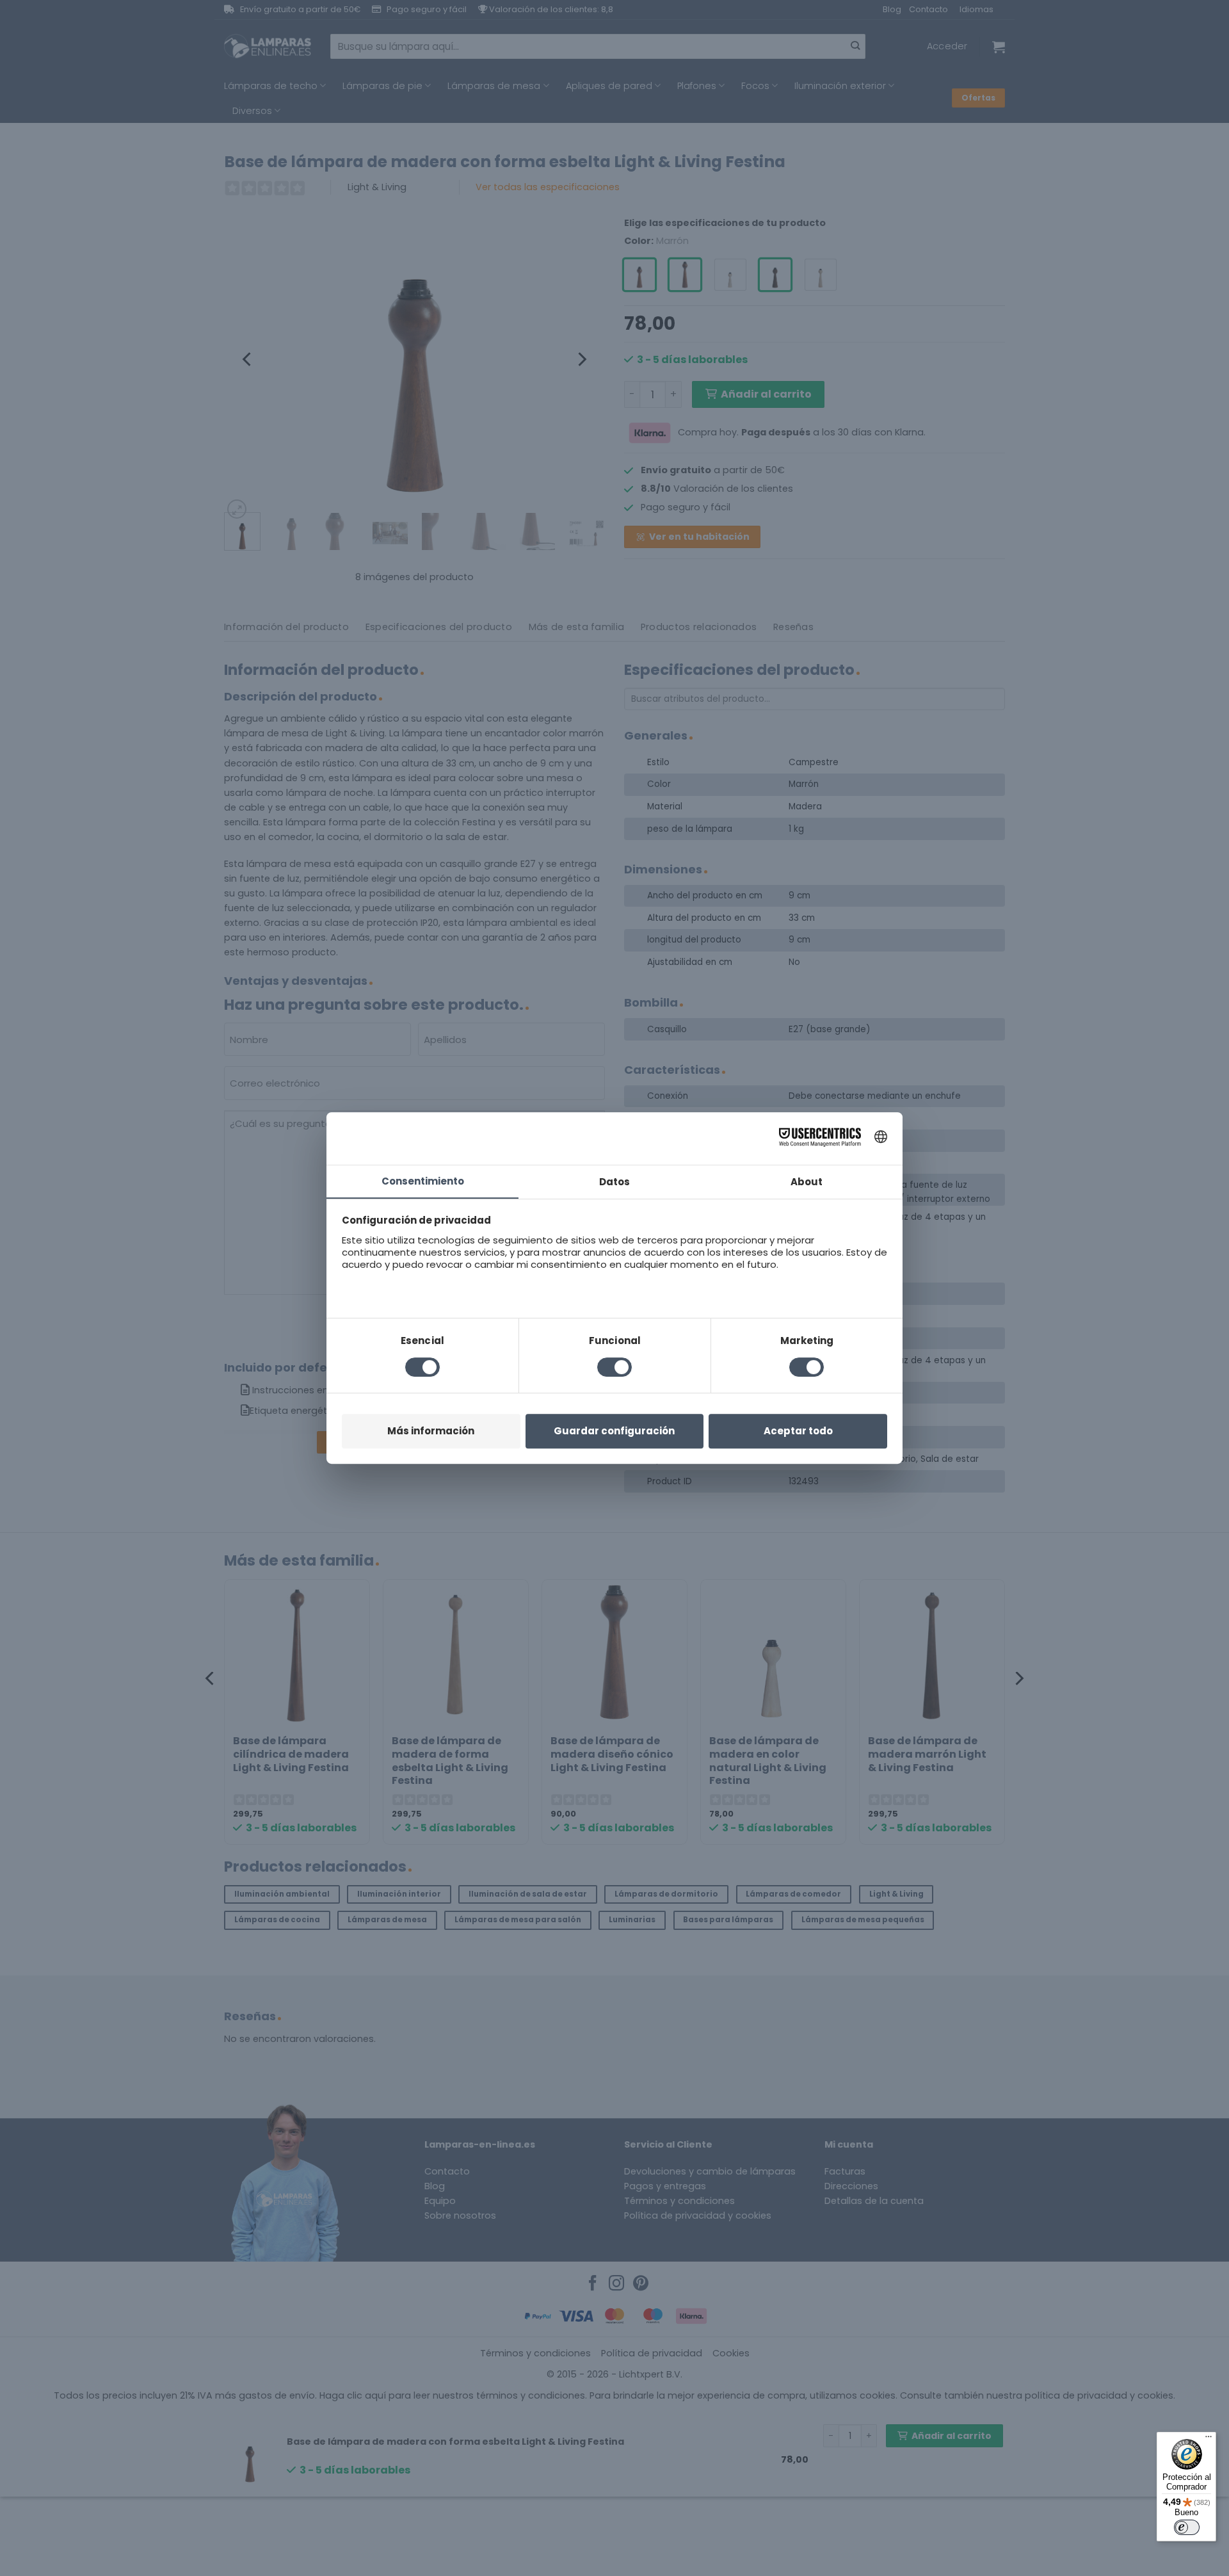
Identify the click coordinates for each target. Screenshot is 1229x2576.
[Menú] (1209, 2440)
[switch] (1187, 2527)
